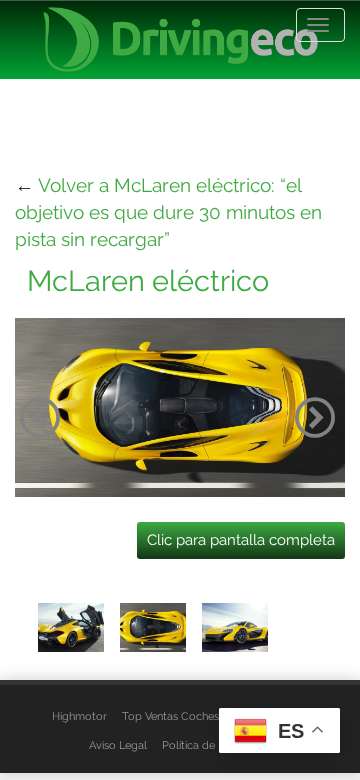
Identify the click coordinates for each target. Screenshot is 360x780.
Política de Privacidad (216, 745)
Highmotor (79, 716)
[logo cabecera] (180, 39)
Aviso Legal (118, 745)
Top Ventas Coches (170, 716)
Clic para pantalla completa (241, 540)
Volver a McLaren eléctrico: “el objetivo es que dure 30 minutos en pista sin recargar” (168, 212)
